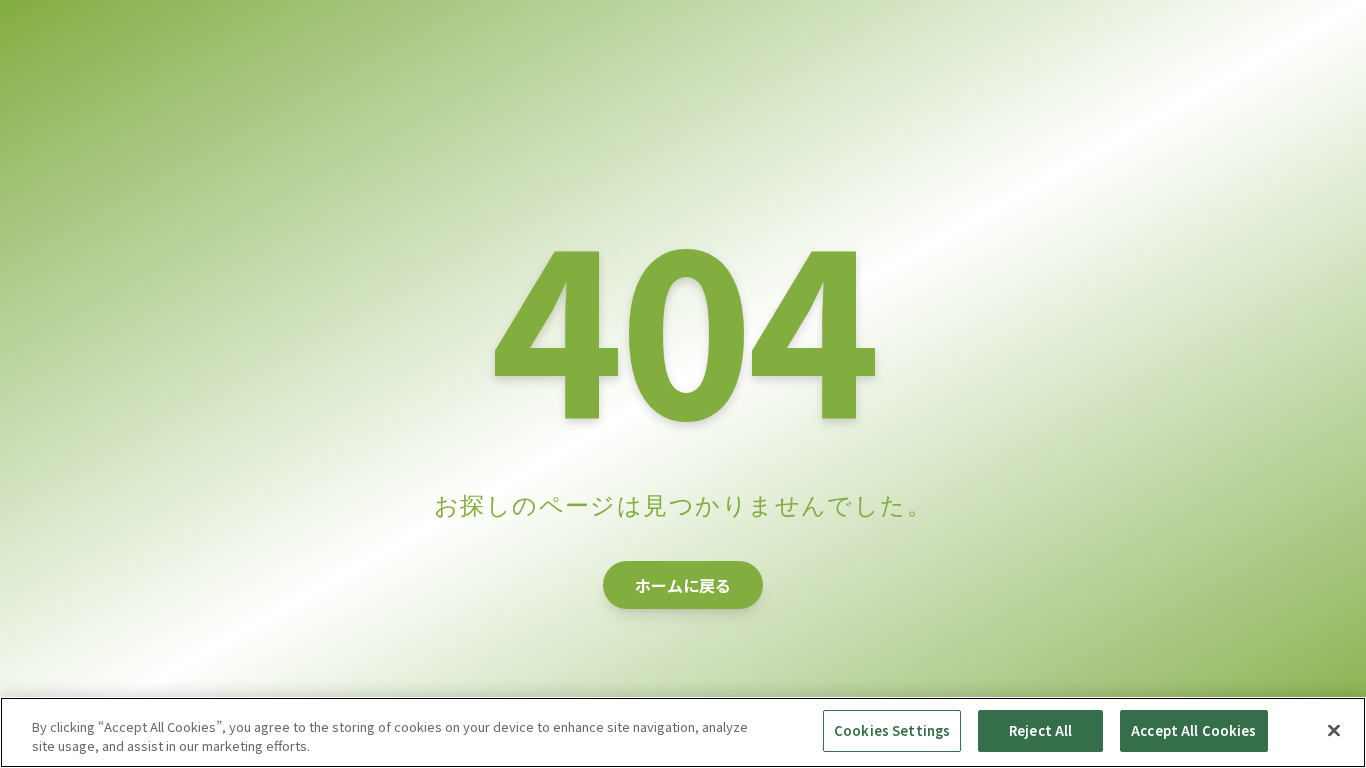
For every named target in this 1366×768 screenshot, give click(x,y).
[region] (683, 732)
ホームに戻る (683, 585)
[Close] (1334, 730)
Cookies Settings (892, 730)
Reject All (1040, 730)
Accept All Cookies (1193, 730)
